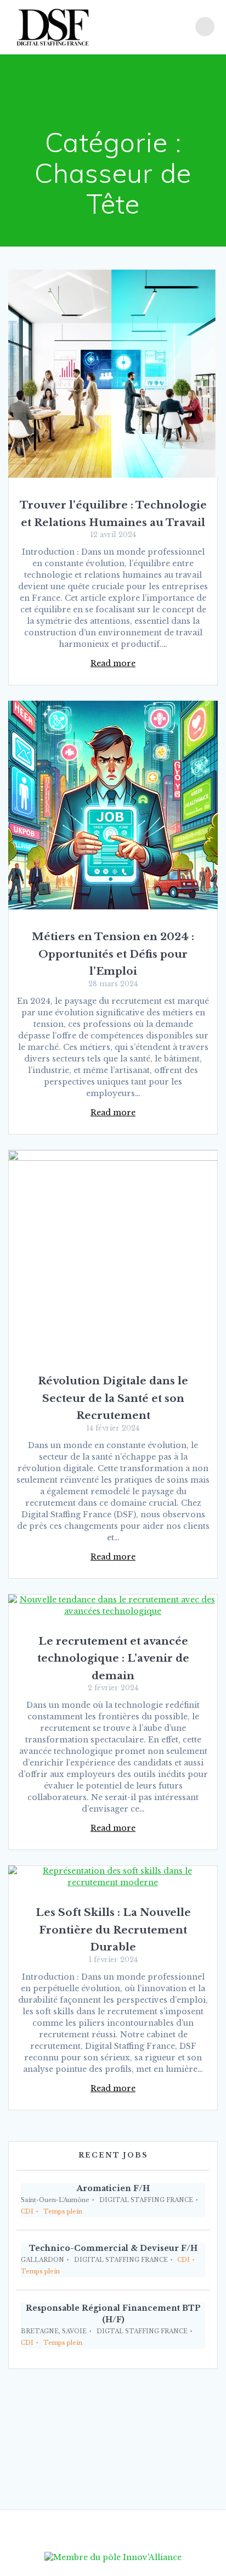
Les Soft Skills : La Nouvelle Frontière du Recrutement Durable (113, 1930)
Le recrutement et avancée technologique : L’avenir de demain (113, 1658)
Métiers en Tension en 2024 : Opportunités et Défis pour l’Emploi (113, 954)
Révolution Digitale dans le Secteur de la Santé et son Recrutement (113, 1398)
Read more (113, 663)
